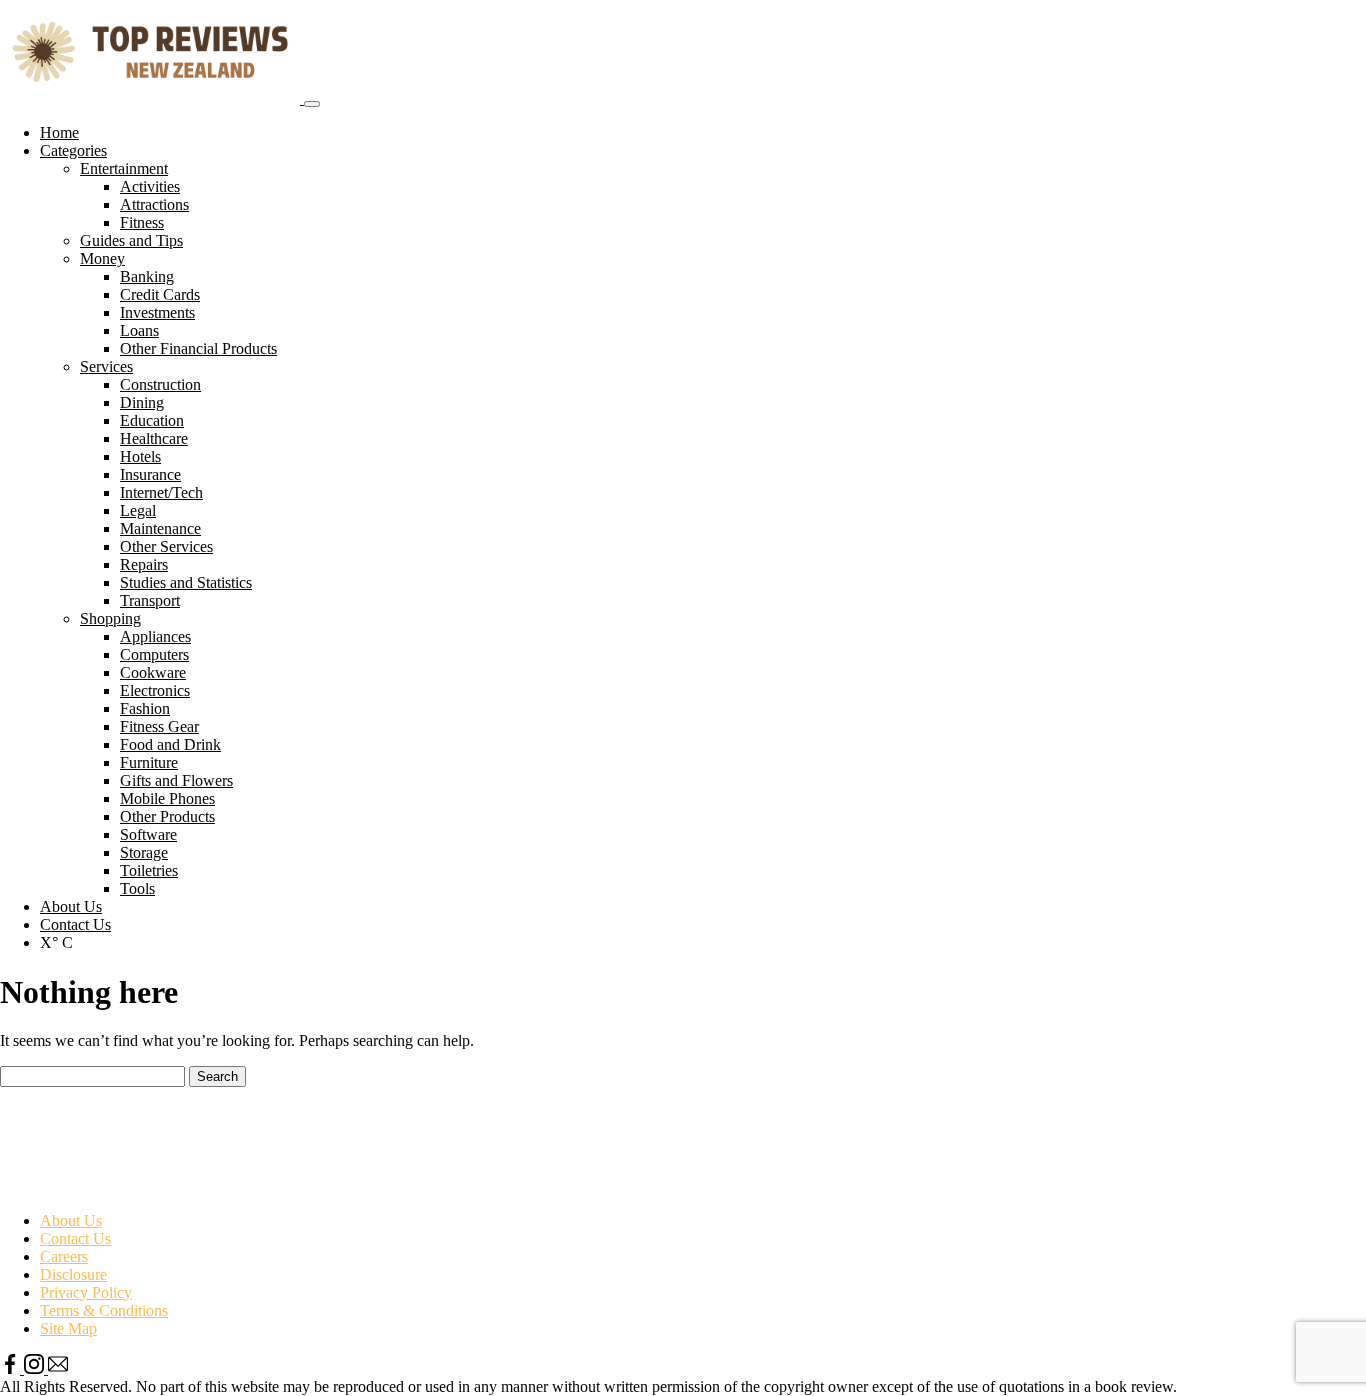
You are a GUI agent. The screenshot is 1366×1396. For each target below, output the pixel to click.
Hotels (140, 456)
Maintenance (160, 528)
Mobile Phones (167, 798)
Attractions (154, 204)
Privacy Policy (86, 1292)
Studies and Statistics (186, 582)
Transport (150, 600)
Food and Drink (170, 744)
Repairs (144, 564)
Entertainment (124, 168)
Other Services (166, 546)
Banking (147, 276)
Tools (137, 888)
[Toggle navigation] (312, 104)
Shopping (110, 618)
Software (148, 834)
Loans (139, 330)
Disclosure (73, 1274)
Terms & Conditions (104, 1310)
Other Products (167, 816)
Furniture (149, 762)
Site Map (68, 1328)
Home (59, 132)
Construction (160, 384)
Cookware (153, 672)
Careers (64, 1256)
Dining (142, 402)
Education (152, 420)
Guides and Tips (131, 240)
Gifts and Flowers (176, 780)
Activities (150, 186)
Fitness (142, 222)
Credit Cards (160, 294)
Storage (144, 852)
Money (102, 258)
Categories (73, 150)
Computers (154, 654)
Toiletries (149, 870)
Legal (138, 510)
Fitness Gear (159, 726)
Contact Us (75, 924)
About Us (71, 906)
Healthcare (154, 438)
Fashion (145, 708)
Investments (157, 312)
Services (106, 366)
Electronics (155, 690)
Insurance (150, 474)
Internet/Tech (161, 492)
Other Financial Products (198, 348)
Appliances (155, 636)
